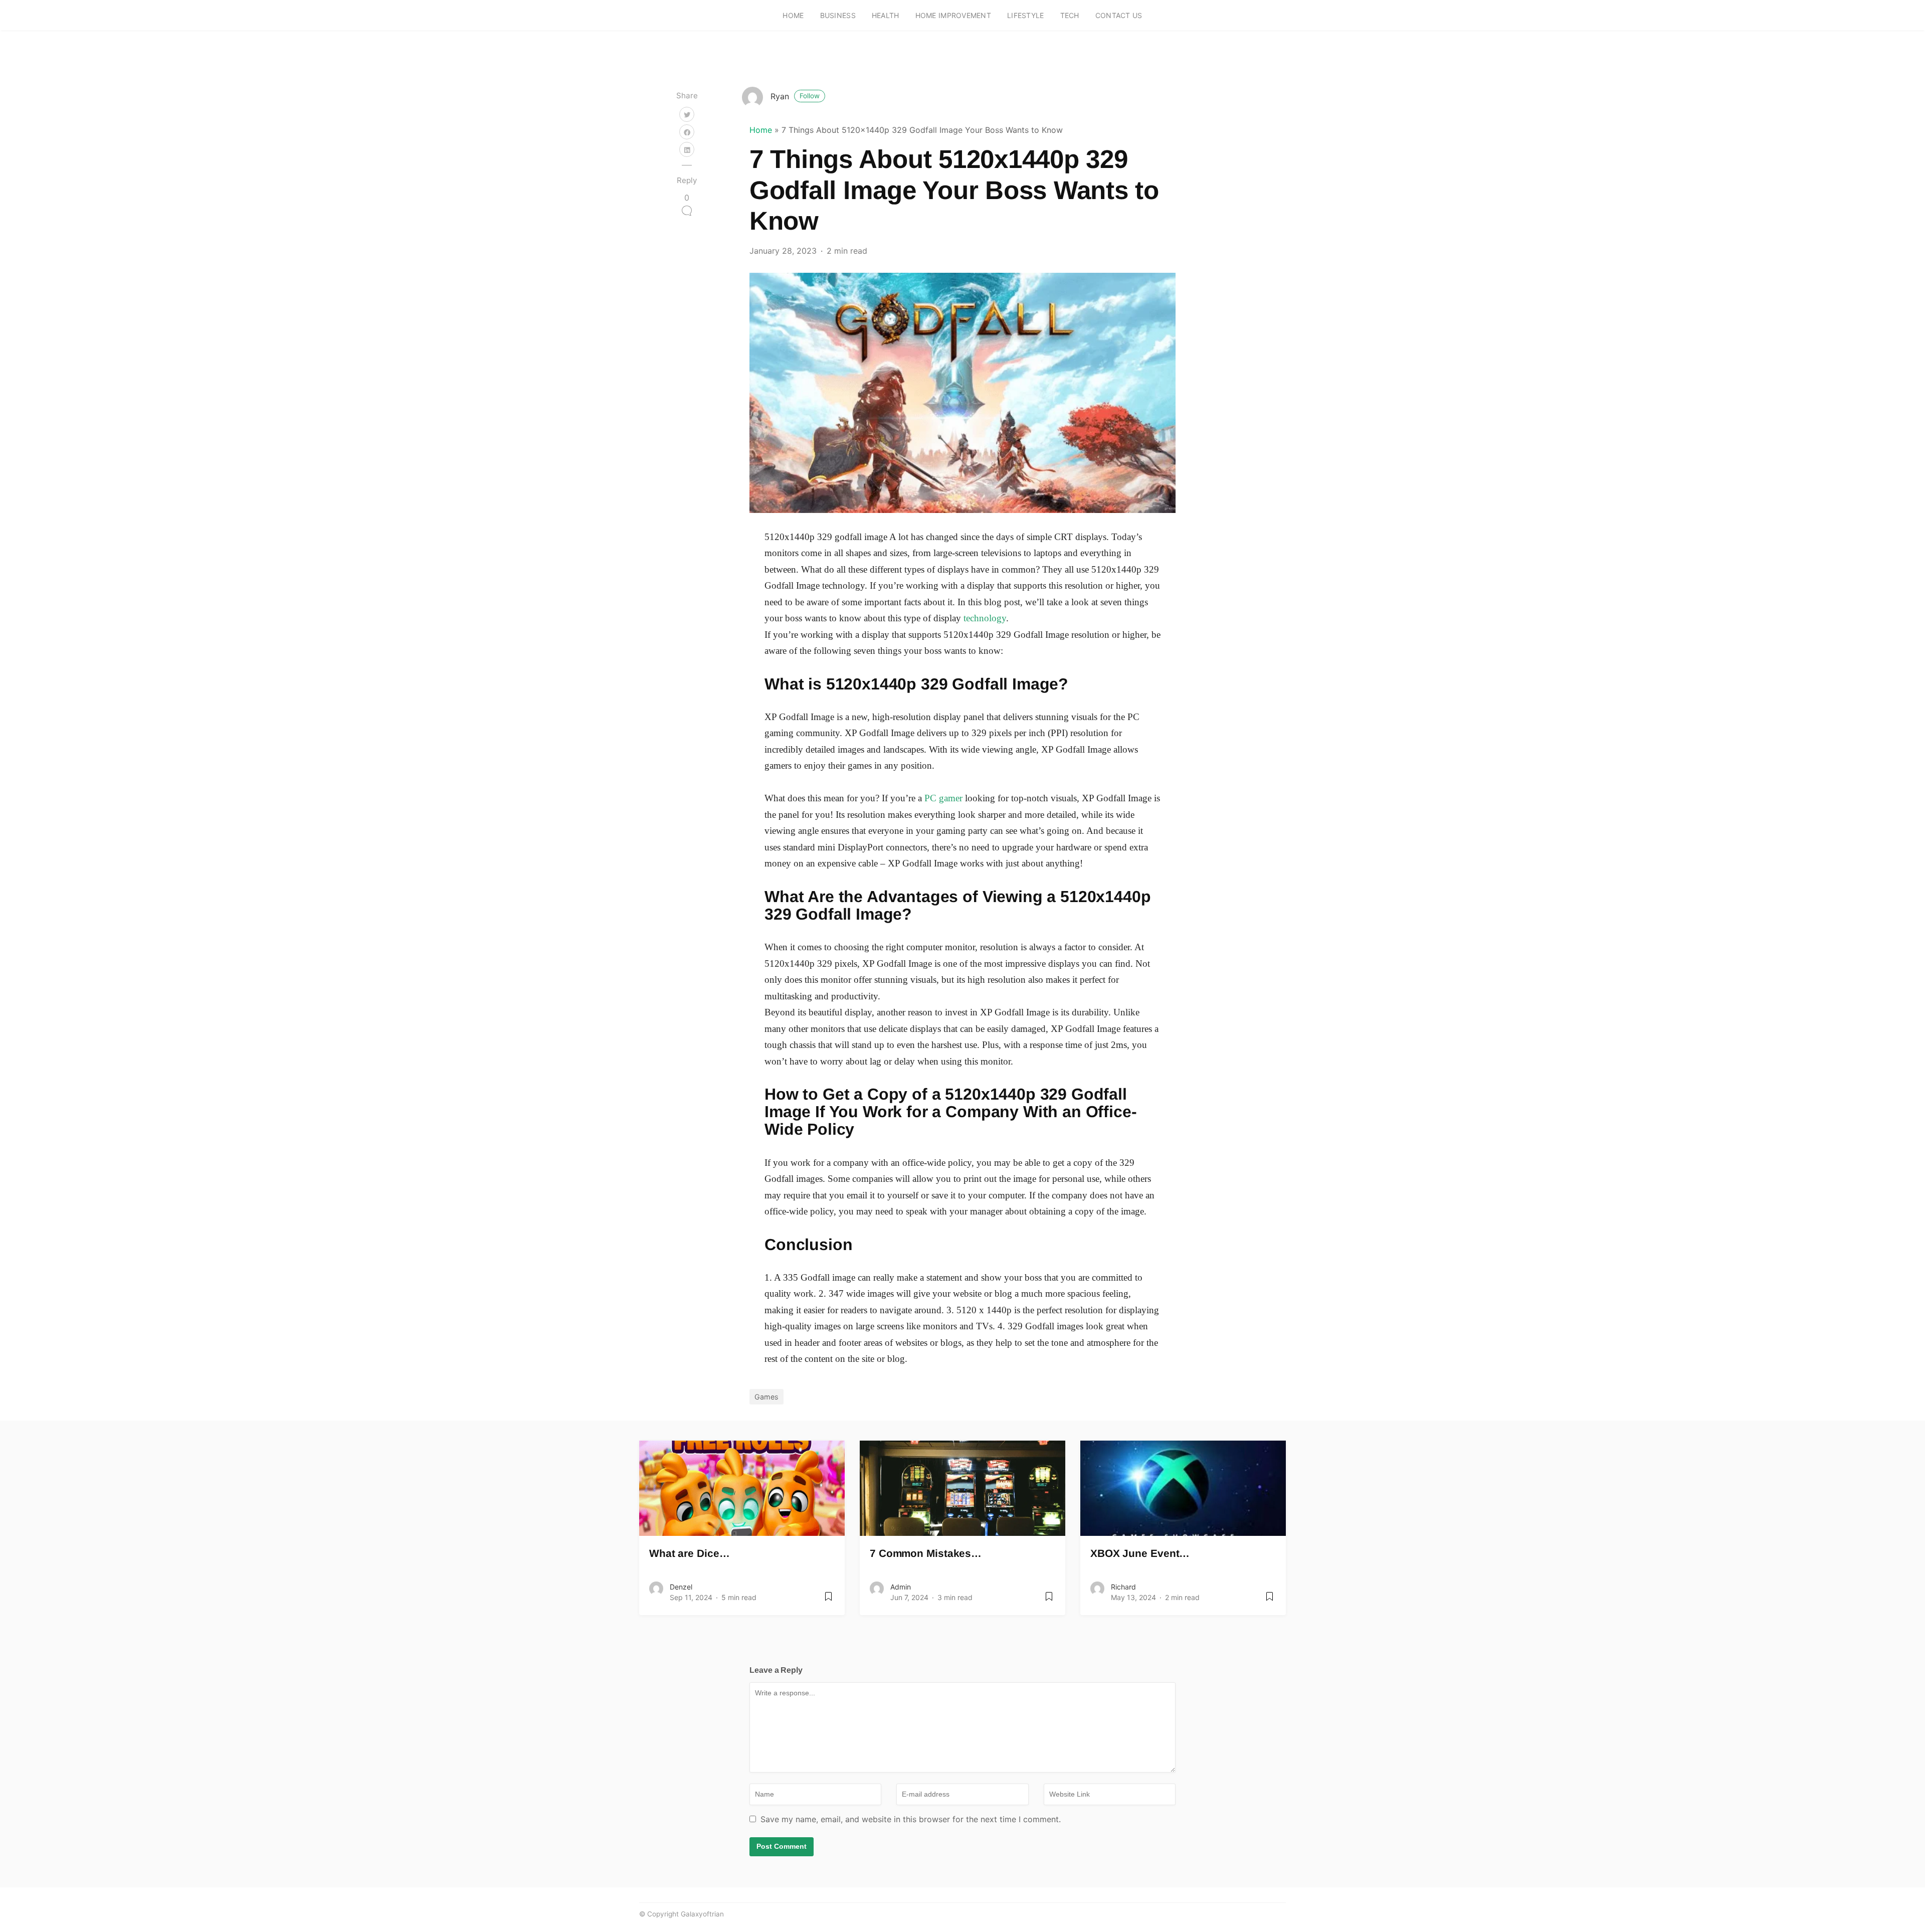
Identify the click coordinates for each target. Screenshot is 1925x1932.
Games (766, 1397)
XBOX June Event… (1140, 1553)
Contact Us (1119, 15)
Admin (901, 1587)
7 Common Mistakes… (926, 1553)
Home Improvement (953, 15)
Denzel (681, 1587)
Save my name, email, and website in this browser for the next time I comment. (911, 1819)
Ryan (795, 96)
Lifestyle (1026, 15)
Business (838, 15)
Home (793, 15)
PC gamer (943, 798)
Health (886, 15)
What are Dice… (690, 1553)
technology (985, 618)
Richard (1123, 1587)
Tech (1070, 15)
